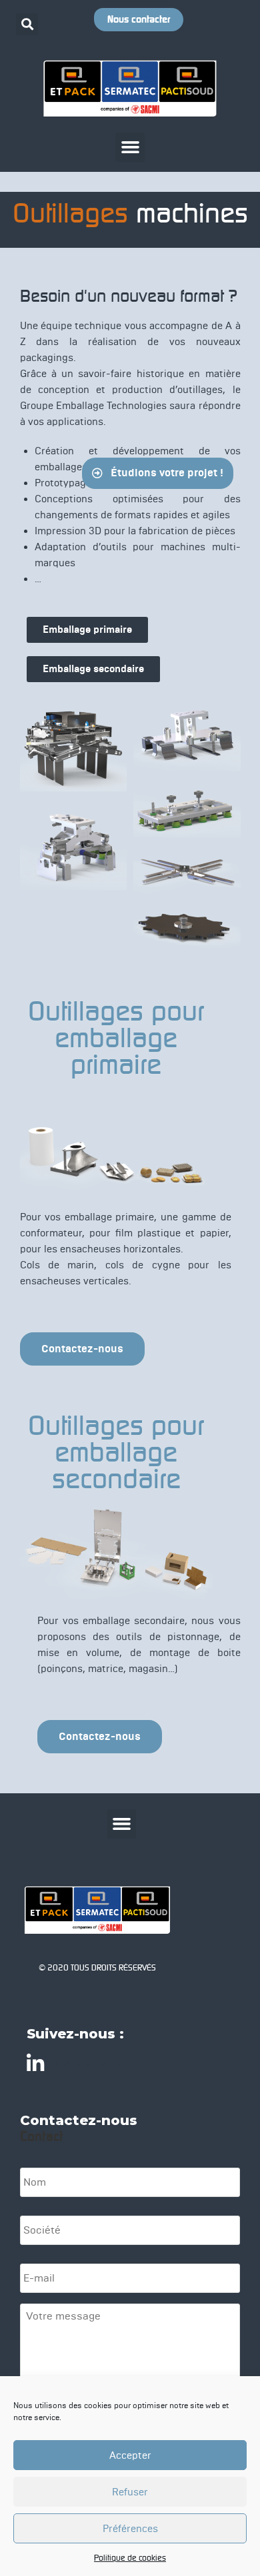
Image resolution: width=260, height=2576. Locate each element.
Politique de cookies (130, 2558)
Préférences (130, 2529)
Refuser (130, 2492)
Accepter (130, 2455)
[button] (27, 24)
